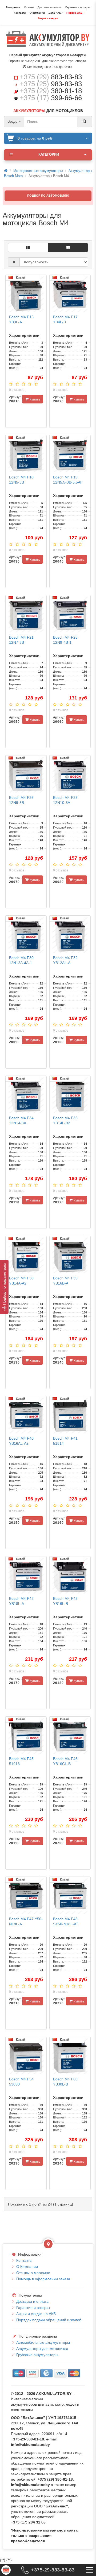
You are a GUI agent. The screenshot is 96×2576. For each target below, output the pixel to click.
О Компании (27, 2267)
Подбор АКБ (74, 13)
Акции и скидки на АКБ (36, 2314)
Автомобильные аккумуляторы (43, 2342)
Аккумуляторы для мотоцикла (42, 2349)
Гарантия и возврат (78, 7)
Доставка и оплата (50, 7)
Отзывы (29, 7)
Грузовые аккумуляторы (37, 2355)
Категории (49, 154)
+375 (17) (51, 98)
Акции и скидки (48, 18)
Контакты (20, 13)
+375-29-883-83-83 (53, 2570)
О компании (37, 13)
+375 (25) (51, 84)
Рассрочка (13, 7)
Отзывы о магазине (33, 2273)
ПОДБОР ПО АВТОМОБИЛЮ (48, 196)
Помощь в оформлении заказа (43, 2279)
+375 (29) (51, 77)
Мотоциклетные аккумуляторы (38, 171)
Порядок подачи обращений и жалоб (49, 2320)
